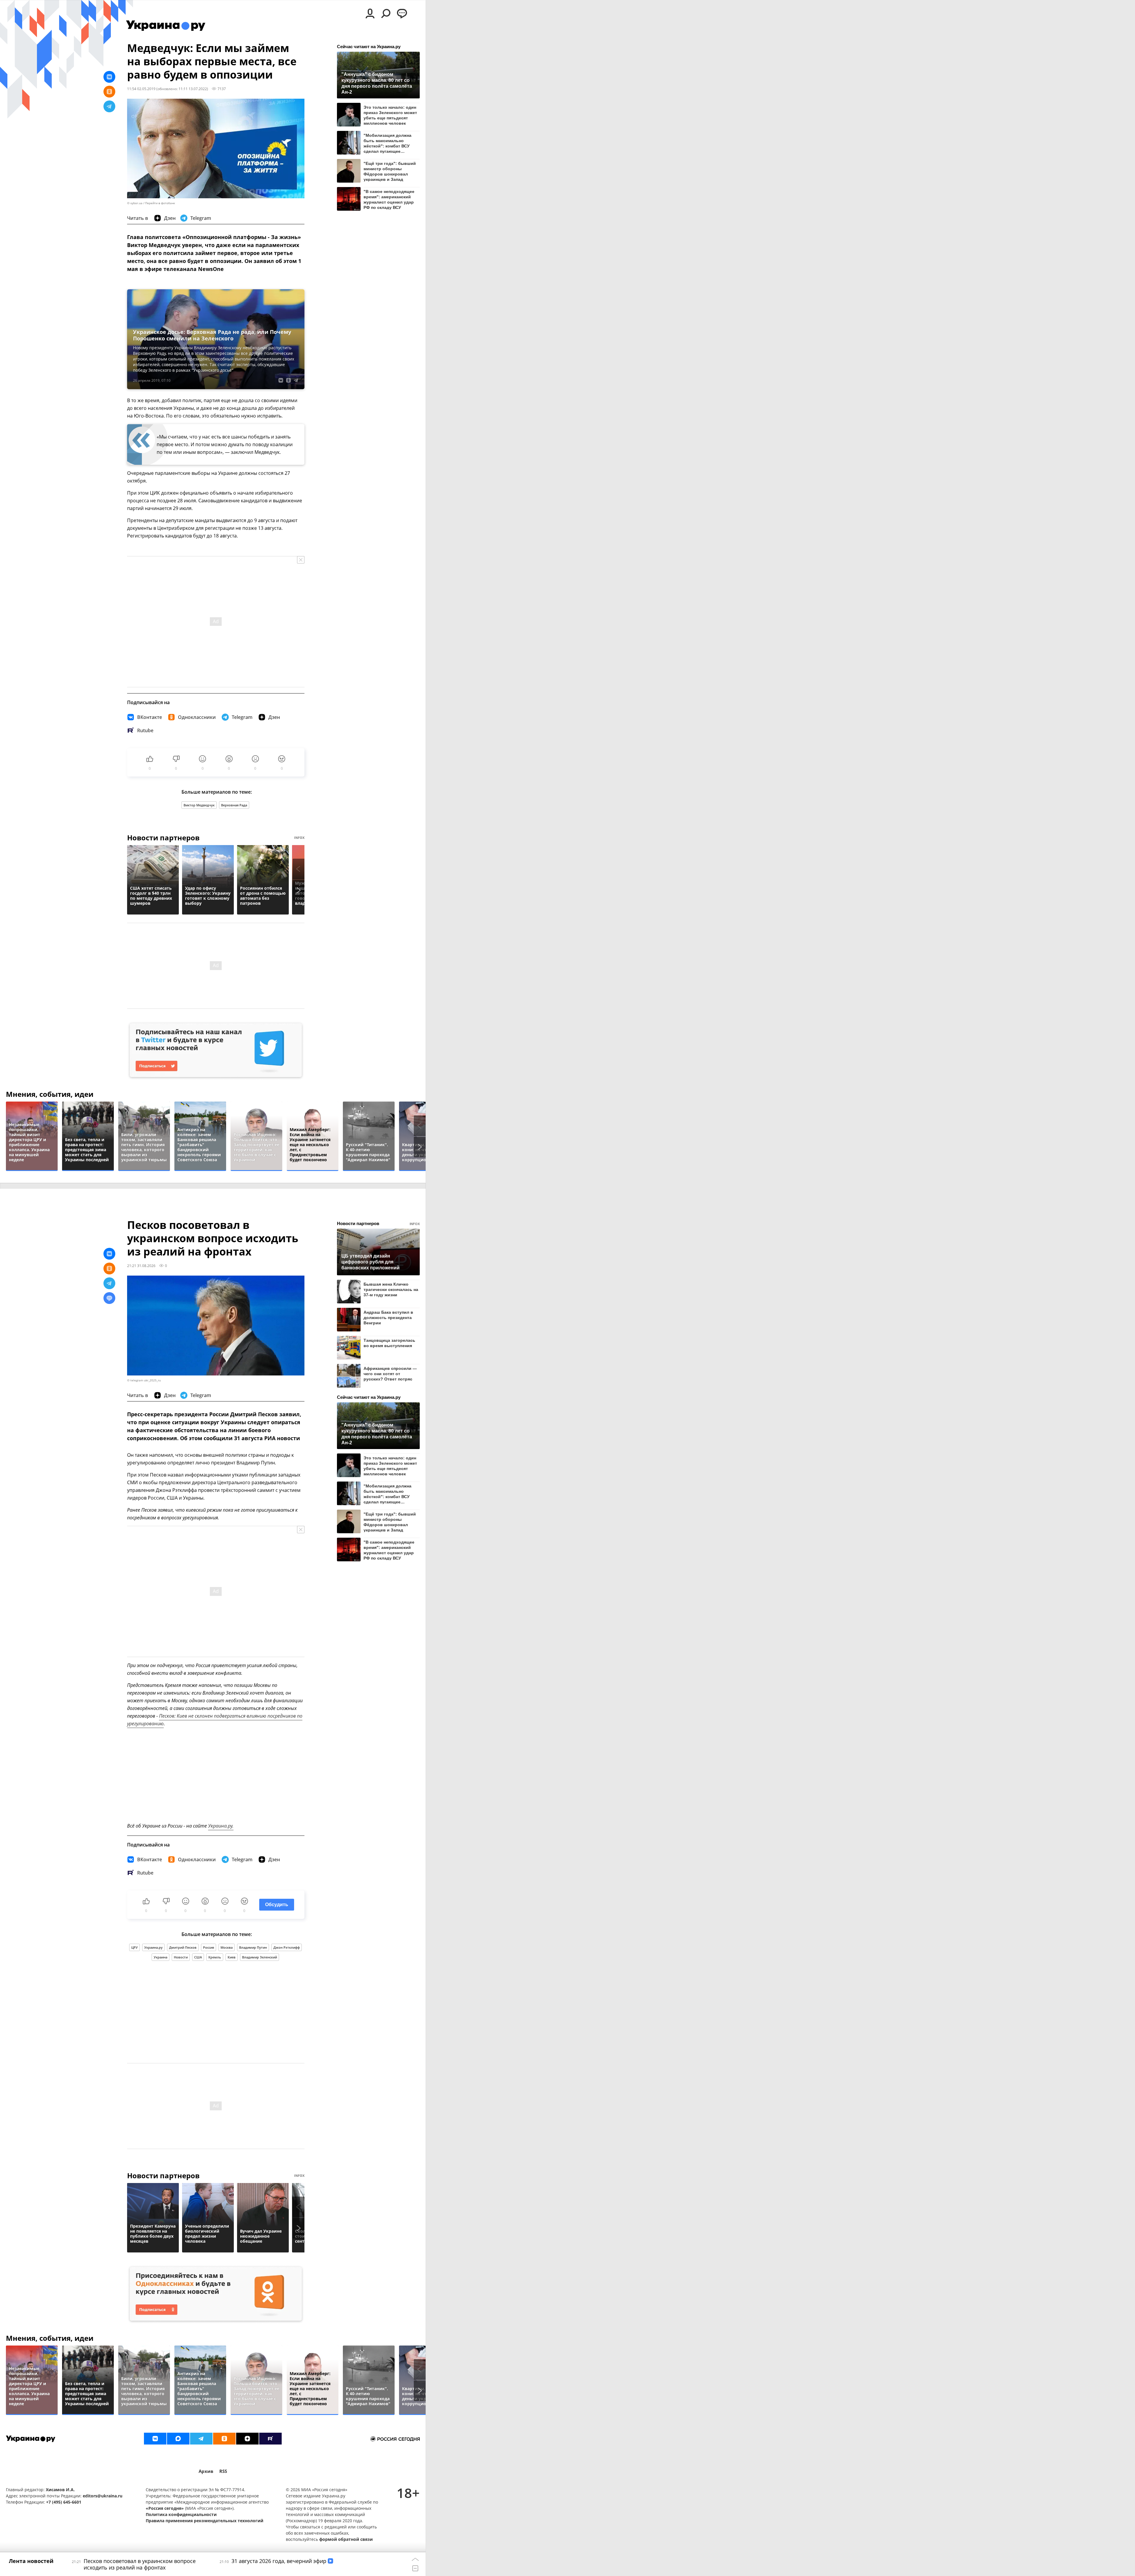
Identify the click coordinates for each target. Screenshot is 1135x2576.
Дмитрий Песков (183, 1947)
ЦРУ (134, 1947)
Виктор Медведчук (199, 805)
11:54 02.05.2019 (141, 89)
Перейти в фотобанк (160, 203)
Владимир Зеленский (260, 1957)
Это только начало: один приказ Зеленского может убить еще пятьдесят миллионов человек (390, 115)
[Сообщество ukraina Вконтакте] (155, 2439)
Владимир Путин (253, 1947)
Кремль (215, 1957)
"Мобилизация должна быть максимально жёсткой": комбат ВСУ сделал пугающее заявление (387, 143)
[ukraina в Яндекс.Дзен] (247, 2439)
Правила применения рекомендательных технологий (205, 2521)
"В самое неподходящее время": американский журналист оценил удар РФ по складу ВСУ (389, 199)
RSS (223, 2471)
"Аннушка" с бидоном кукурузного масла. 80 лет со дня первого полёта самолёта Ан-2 (377, 83)
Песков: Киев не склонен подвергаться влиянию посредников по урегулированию (215, 1720)
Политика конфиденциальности (181, 2514)
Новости (181, 1957)
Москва (227, 1947)
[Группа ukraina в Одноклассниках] (224, 2439)
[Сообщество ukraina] (178, 2439)
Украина (160, 1957)
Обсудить (277, 1905)
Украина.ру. (221, 1826)
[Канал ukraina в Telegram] (201, 2439)
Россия (209, 1947)
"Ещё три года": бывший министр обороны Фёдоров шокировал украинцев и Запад (390, 171)
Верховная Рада (234, 805)
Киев (232, 1957)
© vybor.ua (135, 203)
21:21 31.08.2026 (141, 1266)
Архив (206, 2471)
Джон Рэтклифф (287, 1947)
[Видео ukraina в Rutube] (270, 2439)
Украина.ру (153, 1947)
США (198, 1957)
